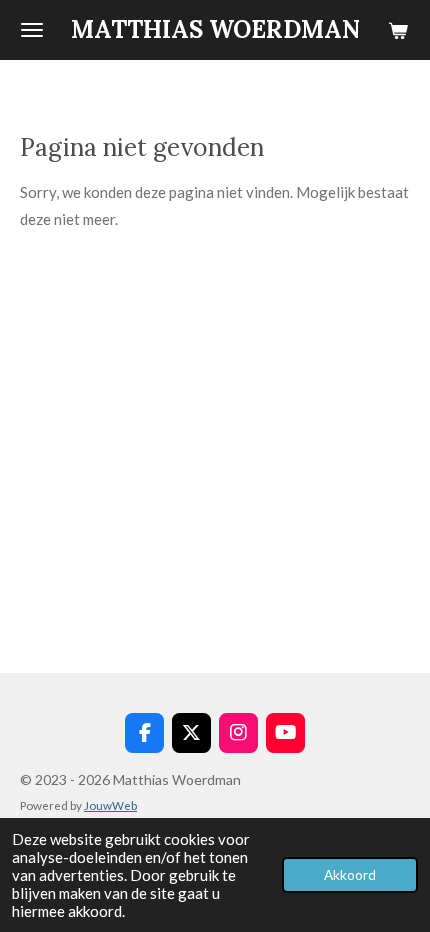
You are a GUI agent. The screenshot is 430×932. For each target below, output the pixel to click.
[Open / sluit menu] (32, 30)
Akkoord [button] (350, 875)
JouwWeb (110, 805)
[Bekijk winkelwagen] (398, 30)
